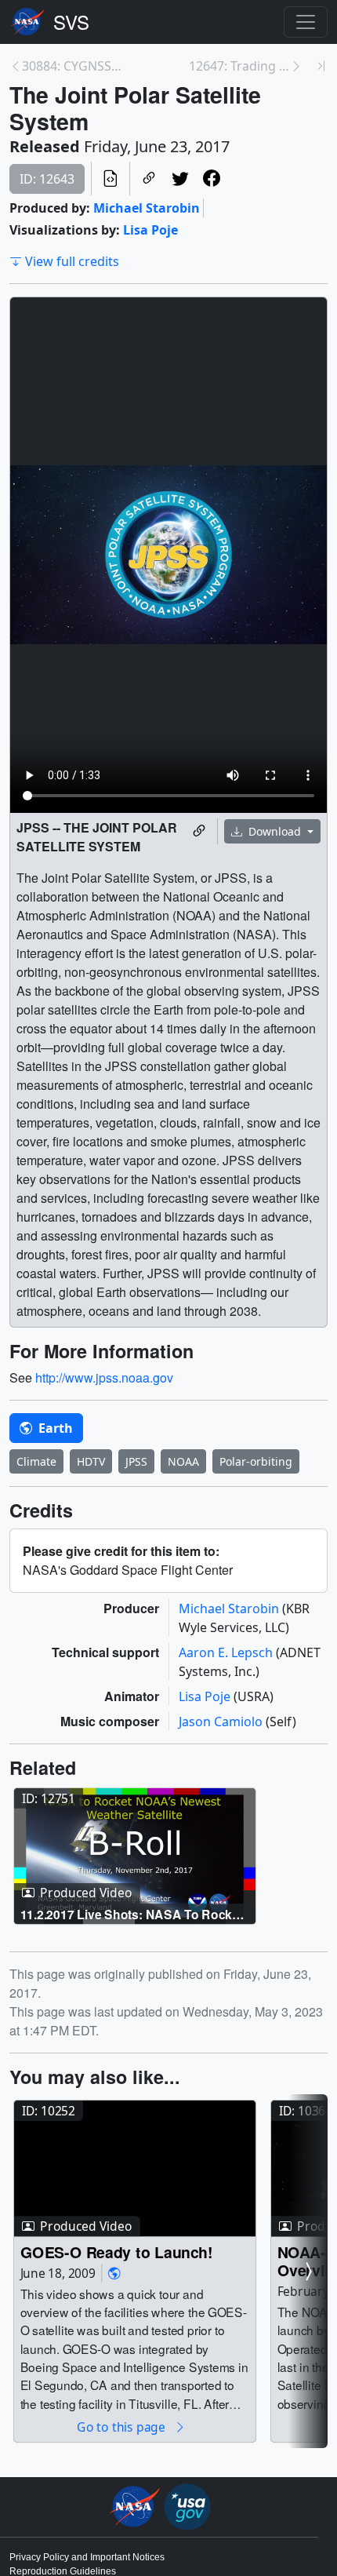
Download (275, 831)
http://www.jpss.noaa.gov (104, 1377)
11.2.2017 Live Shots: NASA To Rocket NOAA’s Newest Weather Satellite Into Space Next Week (132, 1913)
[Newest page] (321, 66)
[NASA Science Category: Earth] (114, 2274)
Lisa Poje (150, 230)
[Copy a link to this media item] (199, 831)
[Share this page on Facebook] (212, 179)
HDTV (91, 1461)
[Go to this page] (135, 1856)
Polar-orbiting (256, 1461)
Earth (54, 1428)
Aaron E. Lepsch (227, 1652)
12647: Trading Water (239, 66)
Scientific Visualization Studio (71, 22)
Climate (36, 1461)
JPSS (136, 1461)
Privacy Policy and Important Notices (87, 2557)
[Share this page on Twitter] (180, 179)
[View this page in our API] (111, 179)
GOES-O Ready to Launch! (117, 2252)
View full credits (72, 261)
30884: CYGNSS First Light (72, 66)
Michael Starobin (147, 208)
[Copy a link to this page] (149, 179)
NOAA (183, 1461)
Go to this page (122, 2427)
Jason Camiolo (222, 1722)
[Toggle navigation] (306, 22)
